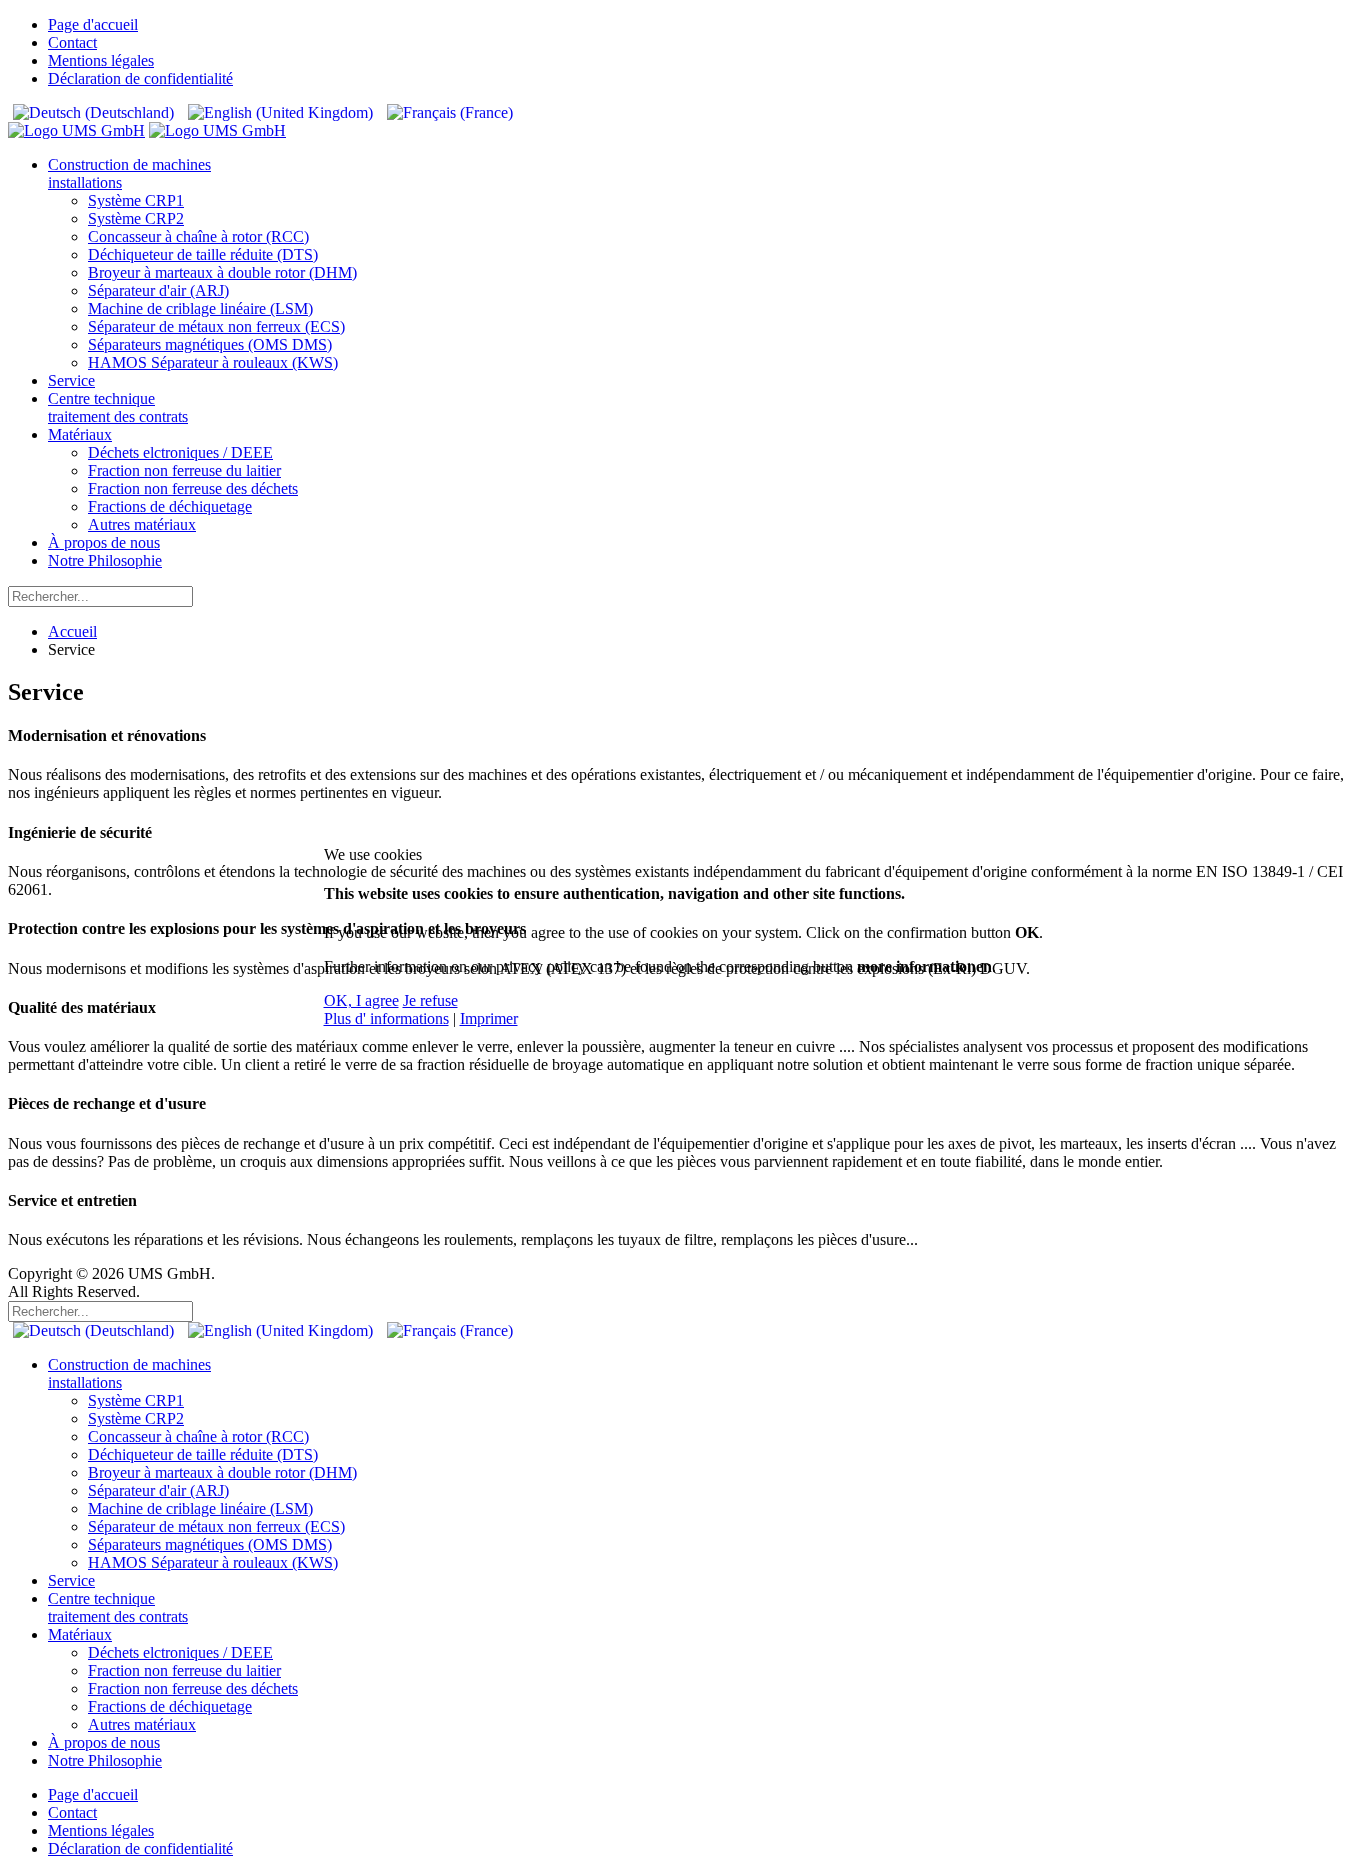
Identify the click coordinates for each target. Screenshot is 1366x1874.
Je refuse (430, 1000)
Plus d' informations (386, 1018)
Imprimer (489, 1018)
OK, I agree (361, 1000)
